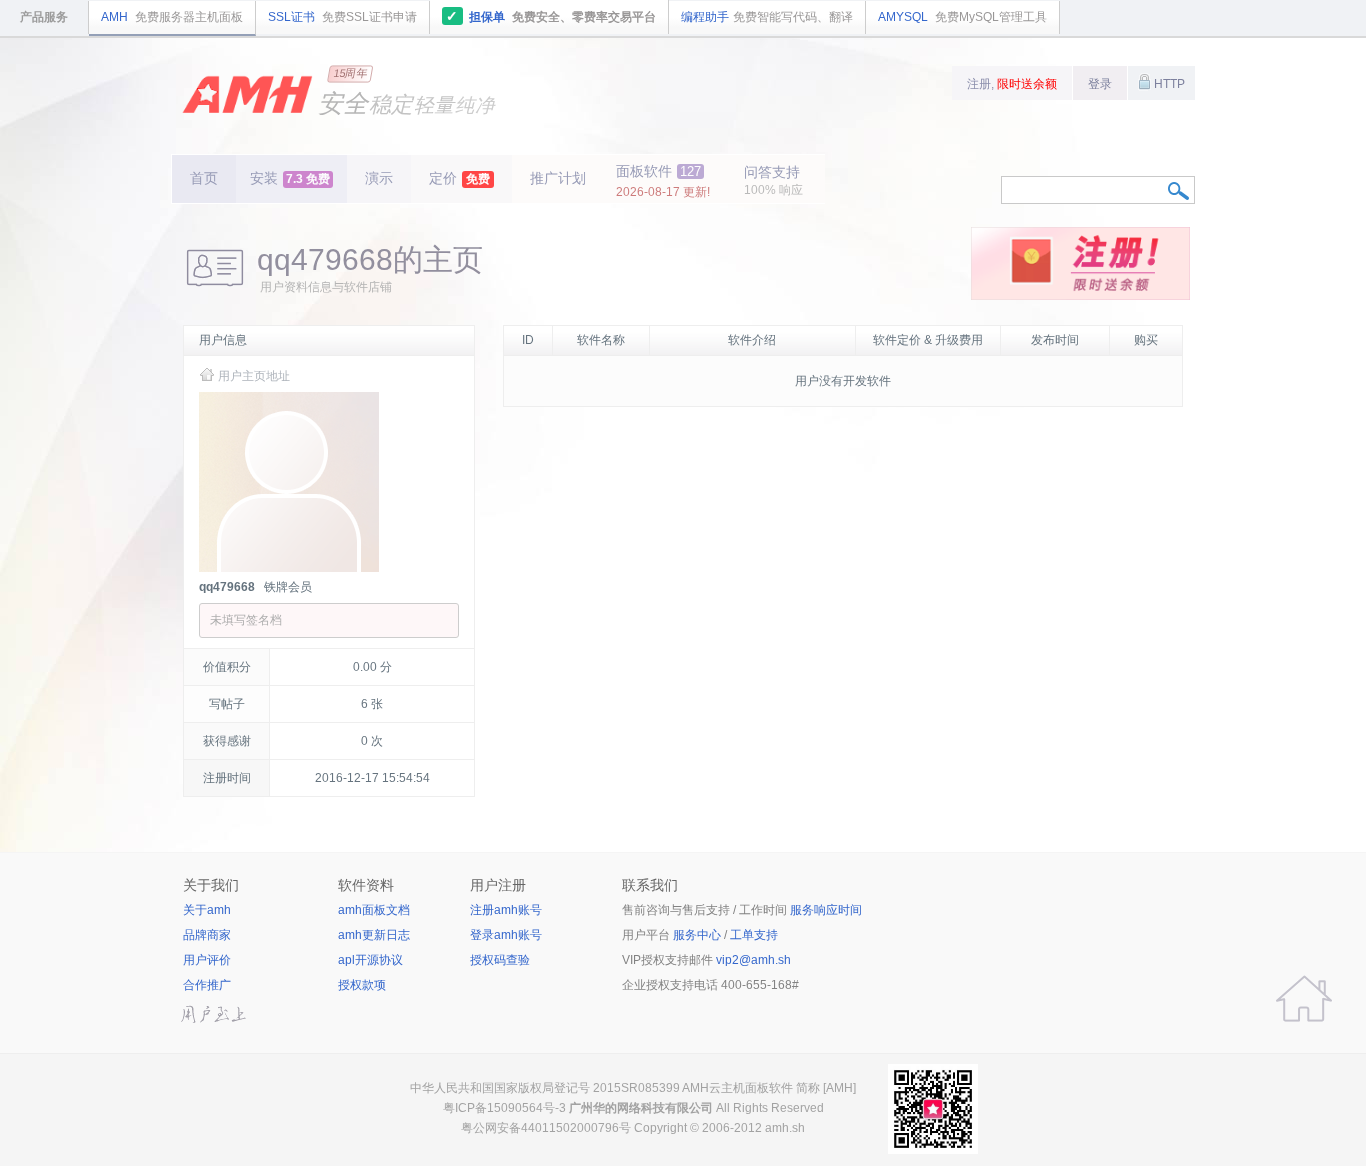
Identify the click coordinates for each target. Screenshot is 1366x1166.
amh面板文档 (374, 910)
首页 (204, 178)
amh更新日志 (374, 935)
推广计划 (558, 178)
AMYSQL (962, 17)
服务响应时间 (826, 910)
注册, (1012, 84)
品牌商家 (207, 935)
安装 (290, 178)
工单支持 (754, 935)
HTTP (1168, 84)
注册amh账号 (506, 910)
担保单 (551, 16)
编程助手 (767, 17)
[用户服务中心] (1304, 999)
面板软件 (663, 181)
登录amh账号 (506, 935)
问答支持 (773, 180)
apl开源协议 (370, 960)
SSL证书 (342, 17)
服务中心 (697, 935)
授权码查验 (500, 960)
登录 (1100, 84)
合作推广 (207, 985)
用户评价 (207, 960)
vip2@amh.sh (753, 960)
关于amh (207, 910)
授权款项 (362, 985)
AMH (172, 17)
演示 (379, 178)
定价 (459, 178)
